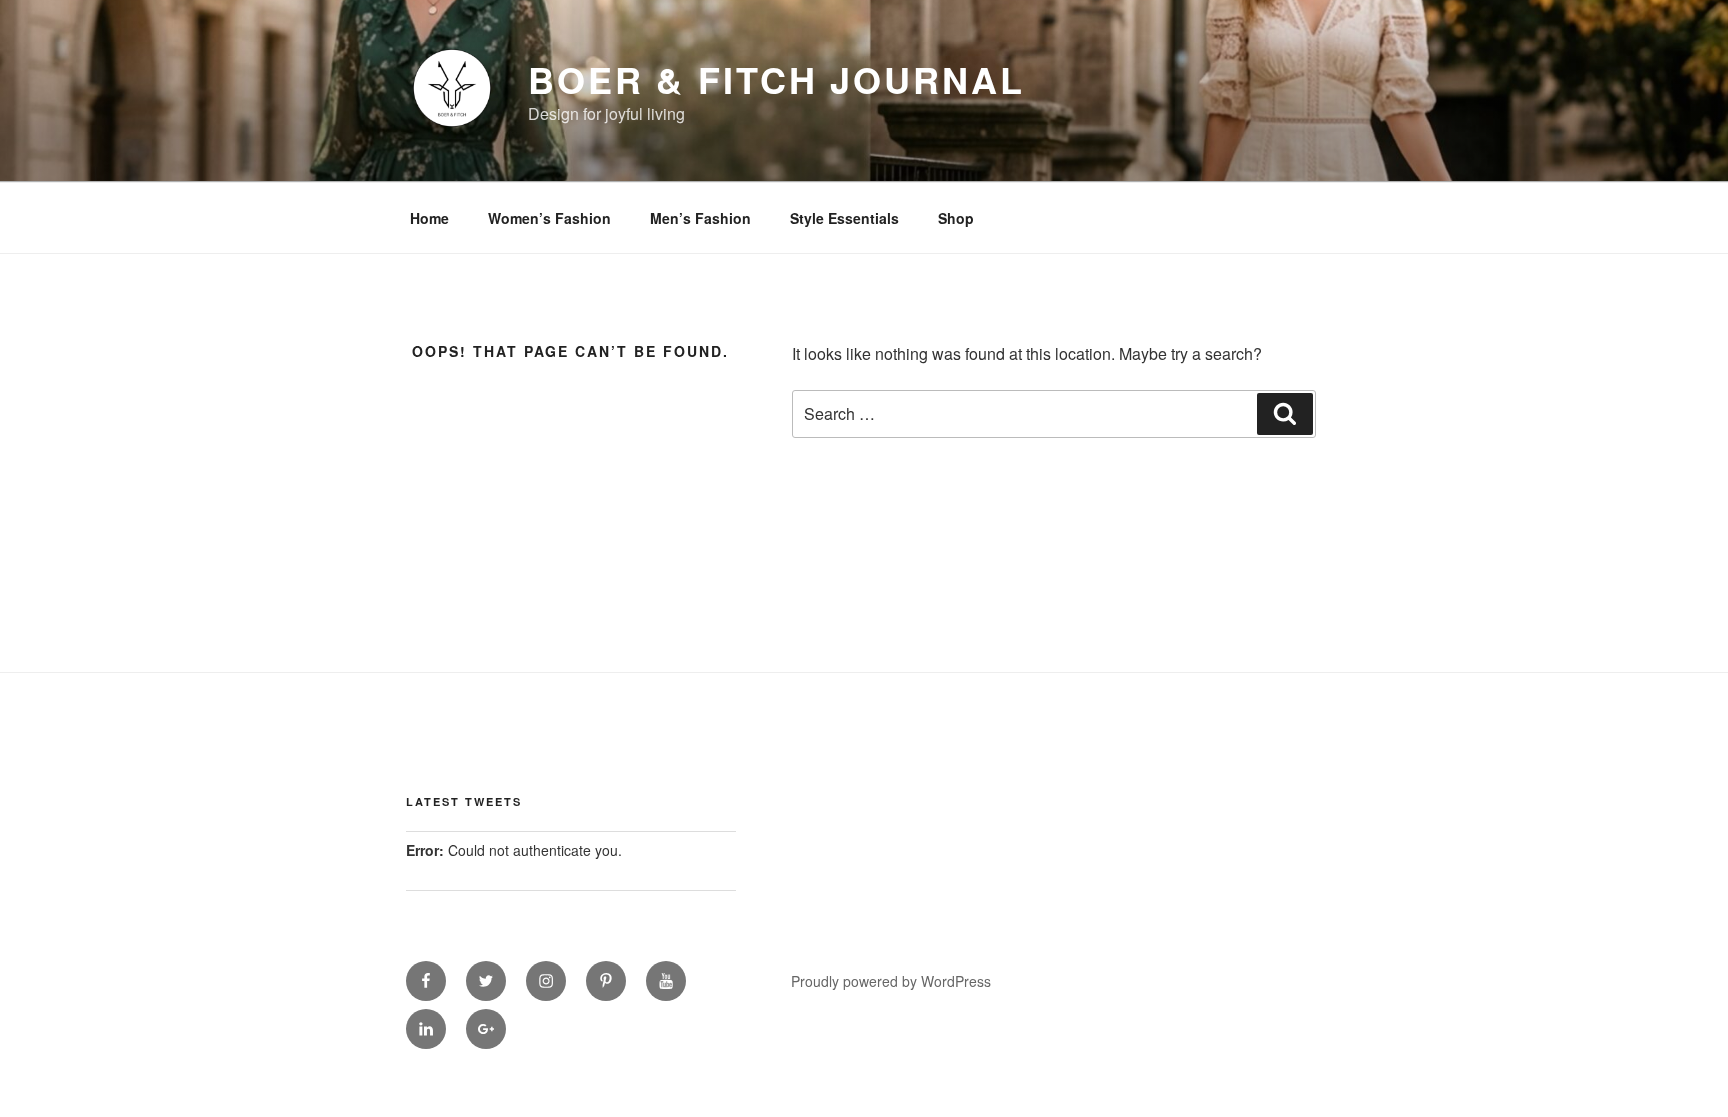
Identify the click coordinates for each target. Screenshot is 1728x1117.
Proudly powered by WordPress (891, 981)
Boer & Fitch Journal (776, 79)
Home (429, 218)
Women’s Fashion (549, 218)
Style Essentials (844, 218)
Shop (956, 218)
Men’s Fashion (700, 218)
